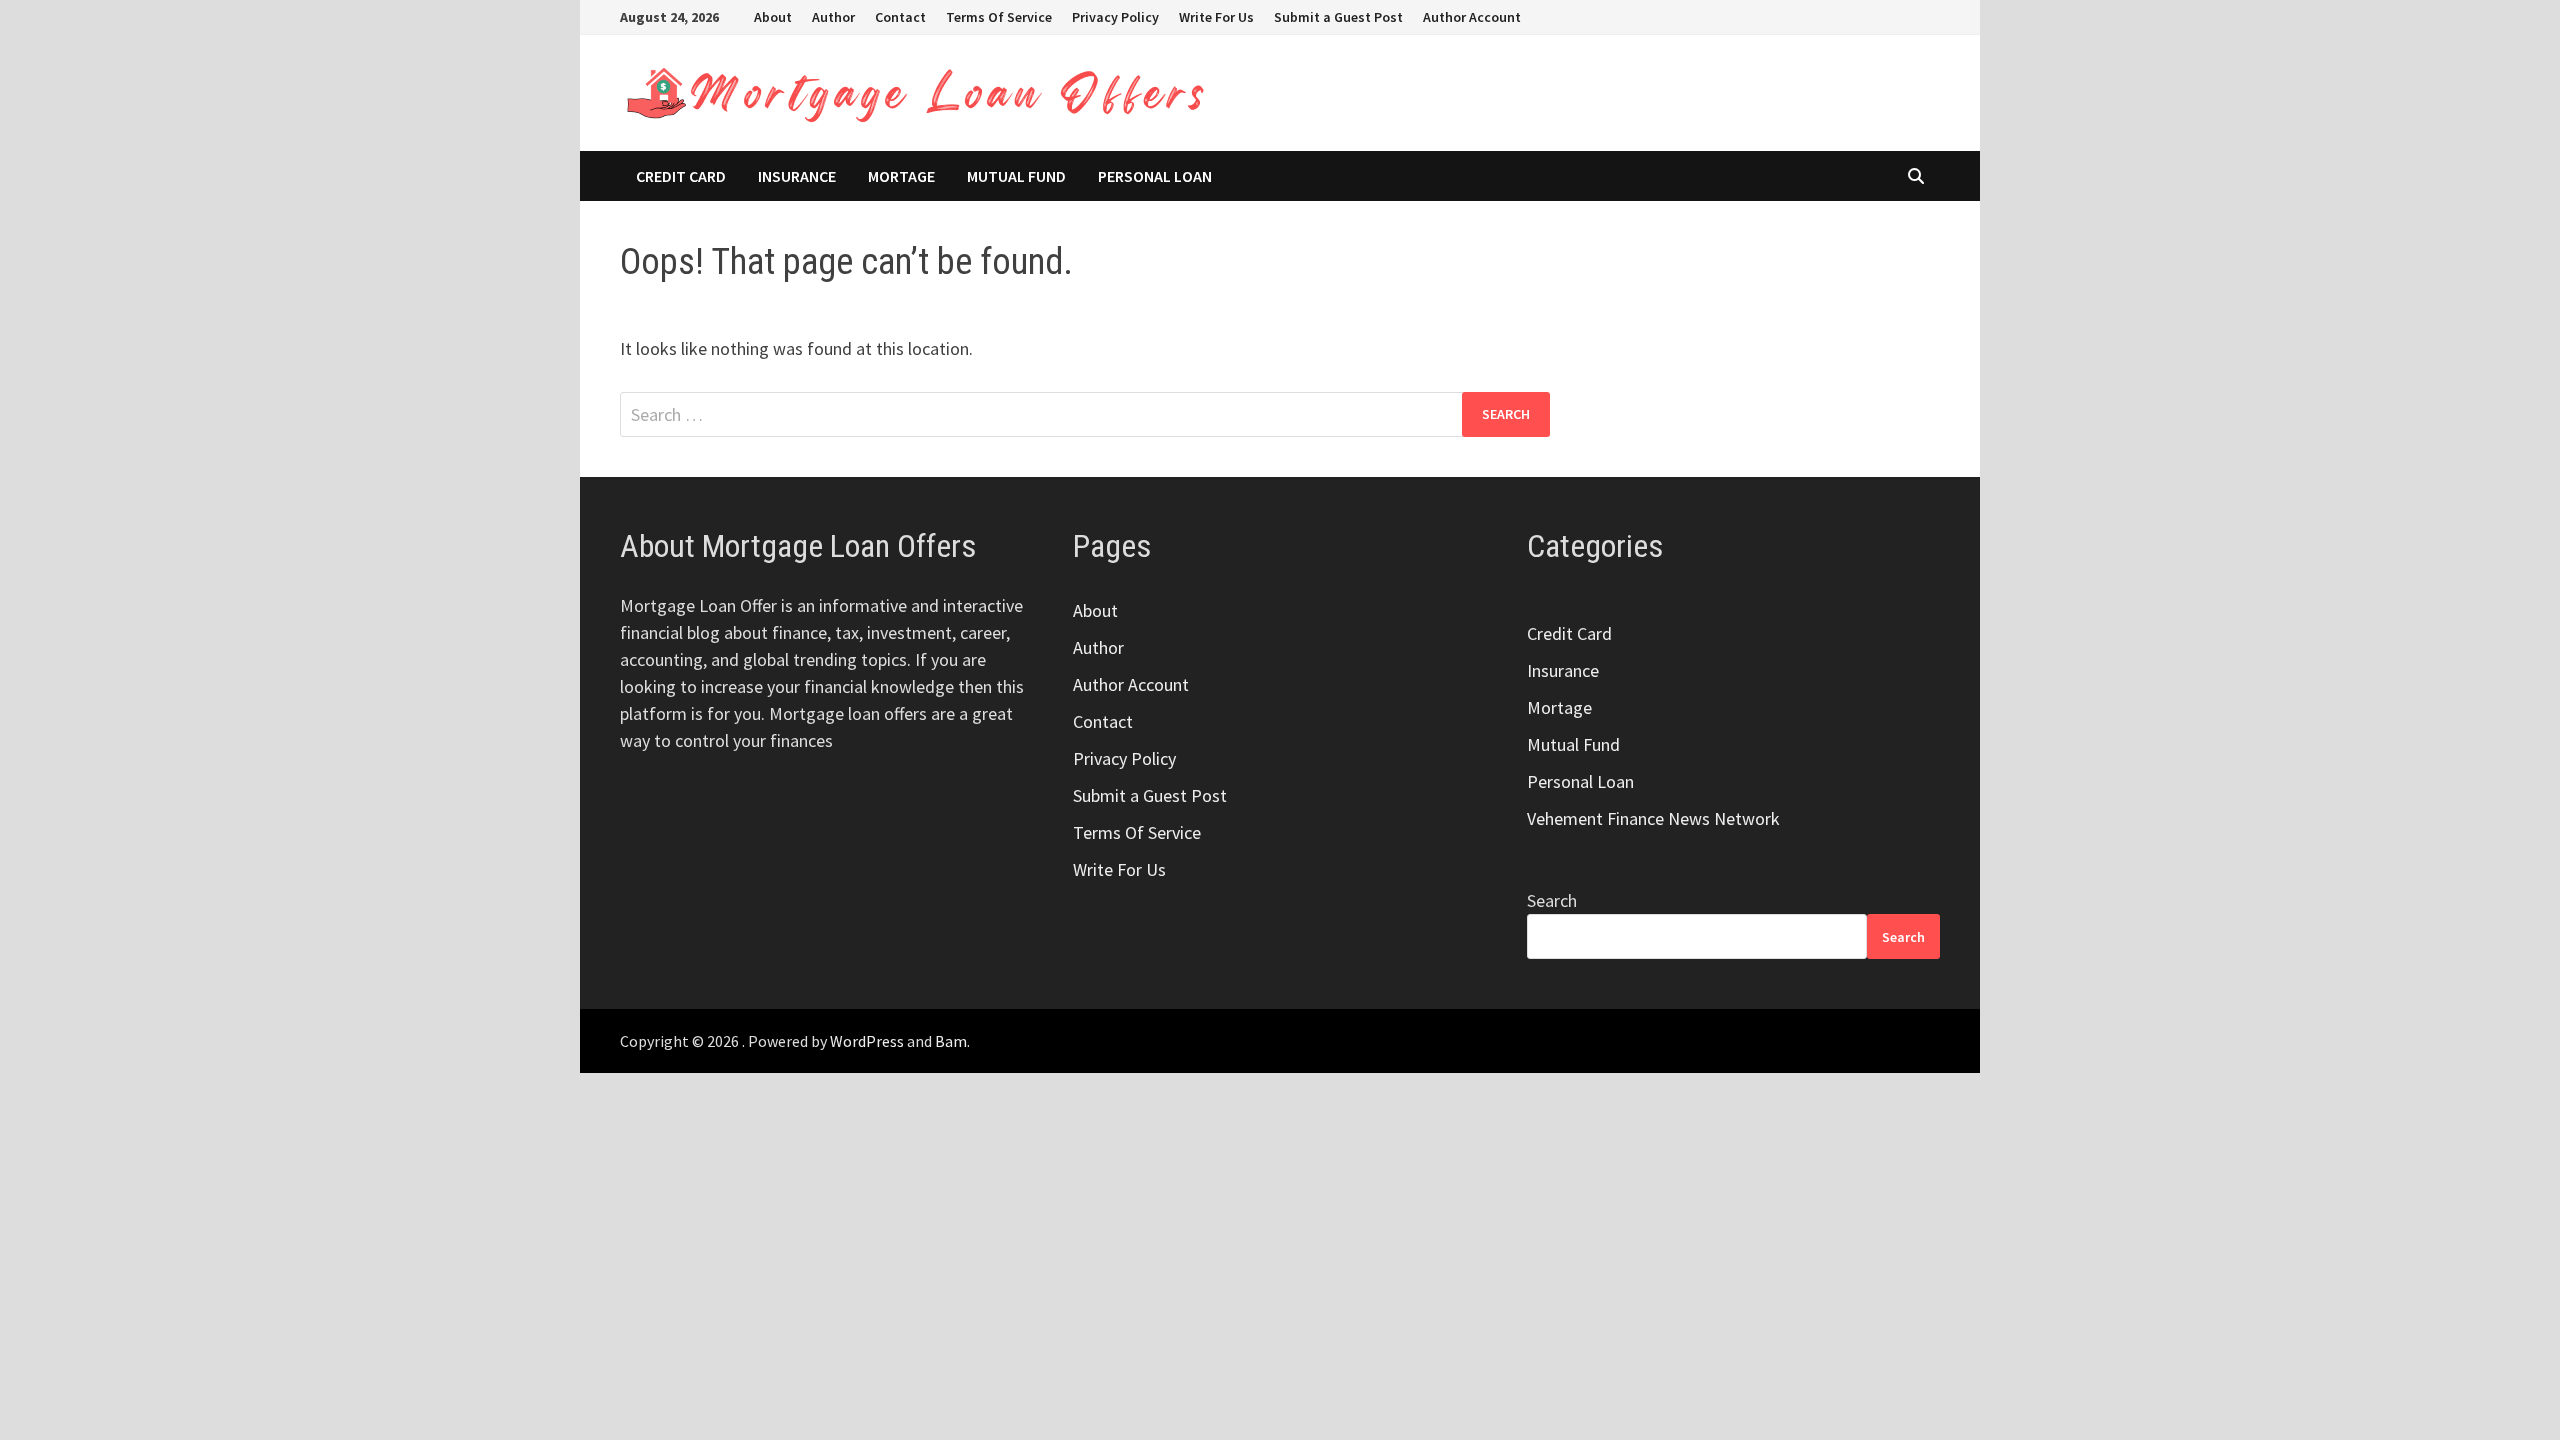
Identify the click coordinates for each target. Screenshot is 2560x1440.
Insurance (797, 176)
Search (1552, 900)
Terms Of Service (999, 17)
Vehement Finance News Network (1653, 818)
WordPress (867, 1041)
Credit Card (681, 176)
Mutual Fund (1016, 176)
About (773, 17)
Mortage (901, 176)
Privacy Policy (1115, 17)
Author (833, 17)
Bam (951, 1041)
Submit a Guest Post (1338, 17)
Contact (900, 17)
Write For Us (1216, 17)
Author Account (1472, 17)
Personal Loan (1155, 176)
